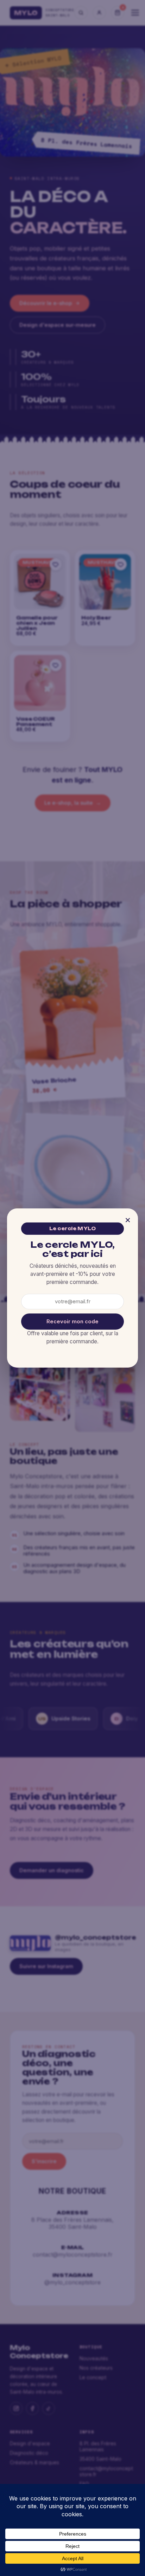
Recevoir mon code (72, 1322)
